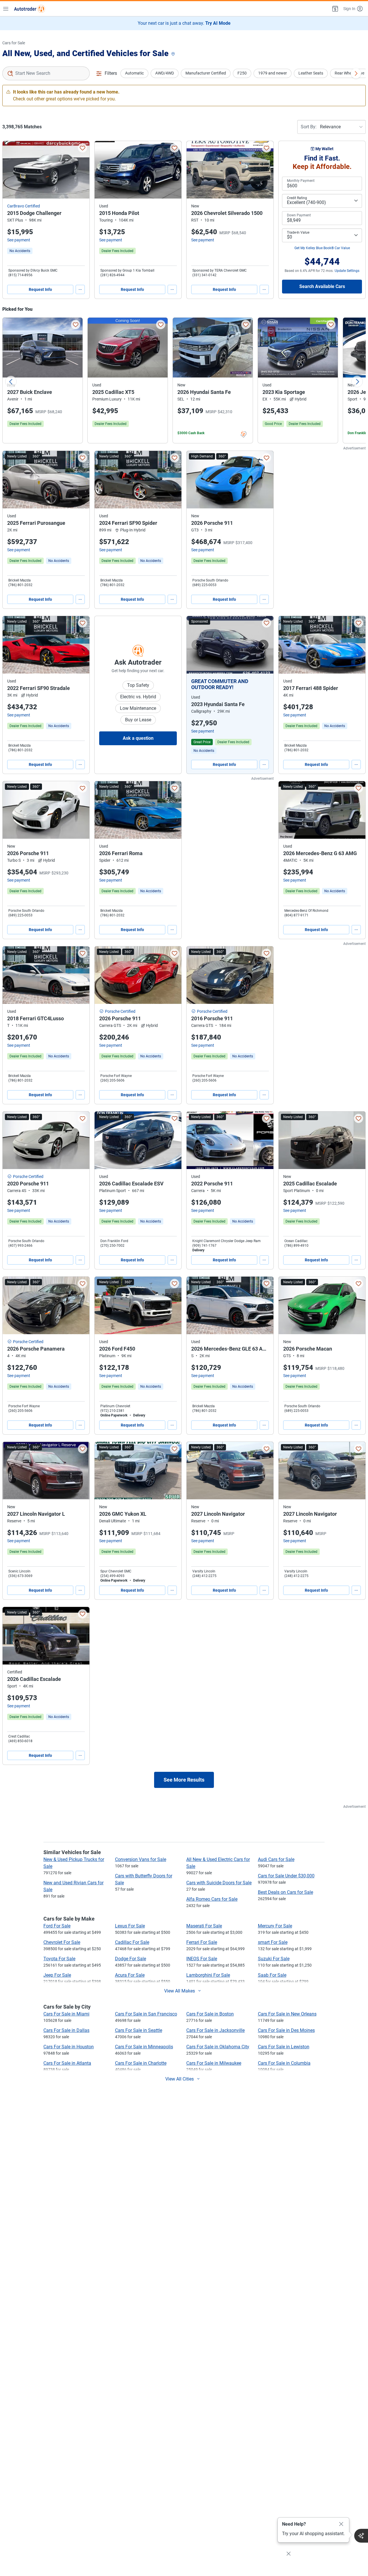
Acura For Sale (130, 1975)
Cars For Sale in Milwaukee (214, 2063)
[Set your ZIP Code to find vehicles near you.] (174, 54)
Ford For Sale (57, 1926)
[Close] (341, 2524)
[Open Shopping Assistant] (361, 2536)
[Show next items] (356, 73)
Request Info (40, 289)
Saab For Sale (272, 1975)
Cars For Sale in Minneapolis (144, 2047)
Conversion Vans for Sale (141, 1859)
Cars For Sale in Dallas (66, 2030)
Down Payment (299, 215)
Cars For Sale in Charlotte (141, 2063)
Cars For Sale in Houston (69, 2047)
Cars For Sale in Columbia (284, 2063)
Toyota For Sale (59, 1959)
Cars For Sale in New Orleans (287, 2014)
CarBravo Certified (24, 206)
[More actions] (80, 289)
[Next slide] (357, 382)
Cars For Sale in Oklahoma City (218, 2047)
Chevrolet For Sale (62, 1942)
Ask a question (138, 738)
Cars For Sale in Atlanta (67, 2063)
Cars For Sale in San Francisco (146, 2014)
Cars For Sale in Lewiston (284, 2047)
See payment (19, 240)
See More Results (184, 1780)
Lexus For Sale (130, 1926)
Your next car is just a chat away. (184, 23)
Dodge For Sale (131, 1959)
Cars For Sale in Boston (210, 2014)
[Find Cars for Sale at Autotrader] (30, 9)
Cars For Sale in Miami (66, 2014)
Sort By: (309, 127)
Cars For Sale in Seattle (139, 2030)
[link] (20, 251)
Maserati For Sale (204, 1926)
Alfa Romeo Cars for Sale (212, 1899)
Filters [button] (111, 73)
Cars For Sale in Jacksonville (215, 2030)
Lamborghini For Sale (208, 1975)
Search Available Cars (322, 286)
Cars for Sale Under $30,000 (286, 1876)
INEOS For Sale (202, 1959)
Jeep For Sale (57, 1975)
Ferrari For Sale (202, 1942)
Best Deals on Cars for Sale (285, 1892)
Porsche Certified (120, 1011)
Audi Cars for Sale (276, 1859)
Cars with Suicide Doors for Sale (219, 1883)
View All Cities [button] (180, 2079)
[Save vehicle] (83, 148)
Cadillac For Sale (132, 1942)
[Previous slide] (11, 382)
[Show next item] (263, 645)
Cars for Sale (14, 43)
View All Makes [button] (180, 1991)
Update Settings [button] (347, 271)
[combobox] (46, 73)
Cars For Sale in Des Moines (286, 2030)
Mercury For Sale (275, 1926)
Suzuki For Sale (274, 1959)
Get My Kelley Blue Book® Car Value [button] (322, 248)
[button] (335, 9)
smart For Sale (273, 1942)
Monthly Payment (301, 181)
